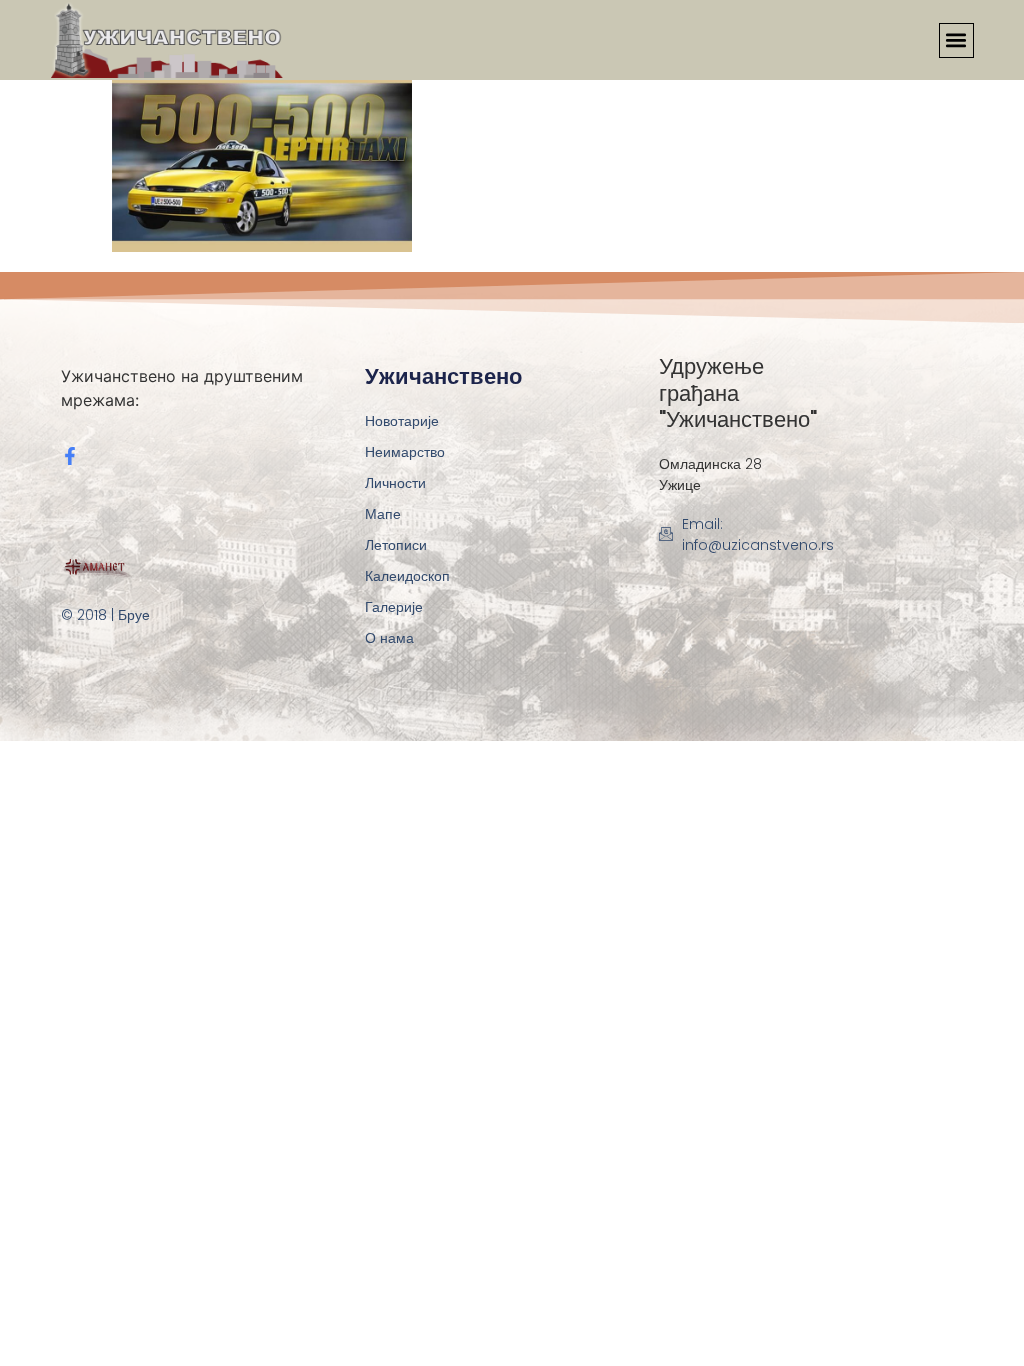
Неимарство (405, 452)
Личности (395, 483)
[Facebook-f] (70, 456)
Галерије (394, 607)
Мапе (383, 514)
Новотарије (402, 421)
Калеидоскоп (407, 576)
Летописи (396, 545)
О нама (389, 638)
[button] (956, 40)
